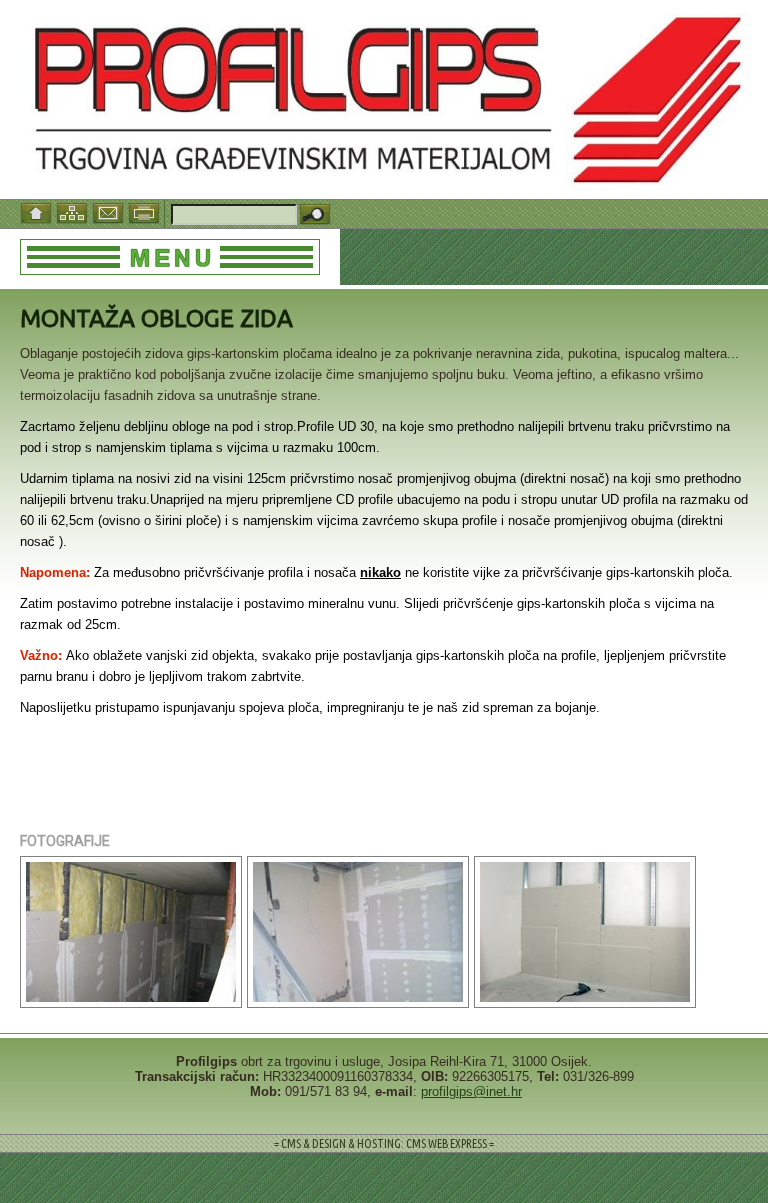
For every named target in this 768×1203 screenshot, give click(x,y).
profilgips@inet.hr (471, 1091)
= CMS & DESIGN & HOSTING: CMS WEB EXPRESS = (384, 1143)
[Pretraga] (315, 215)
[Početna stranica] (38, 211)
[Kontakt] (110, 211)
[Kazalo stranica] (74, 211)
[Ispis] (146, 211)
